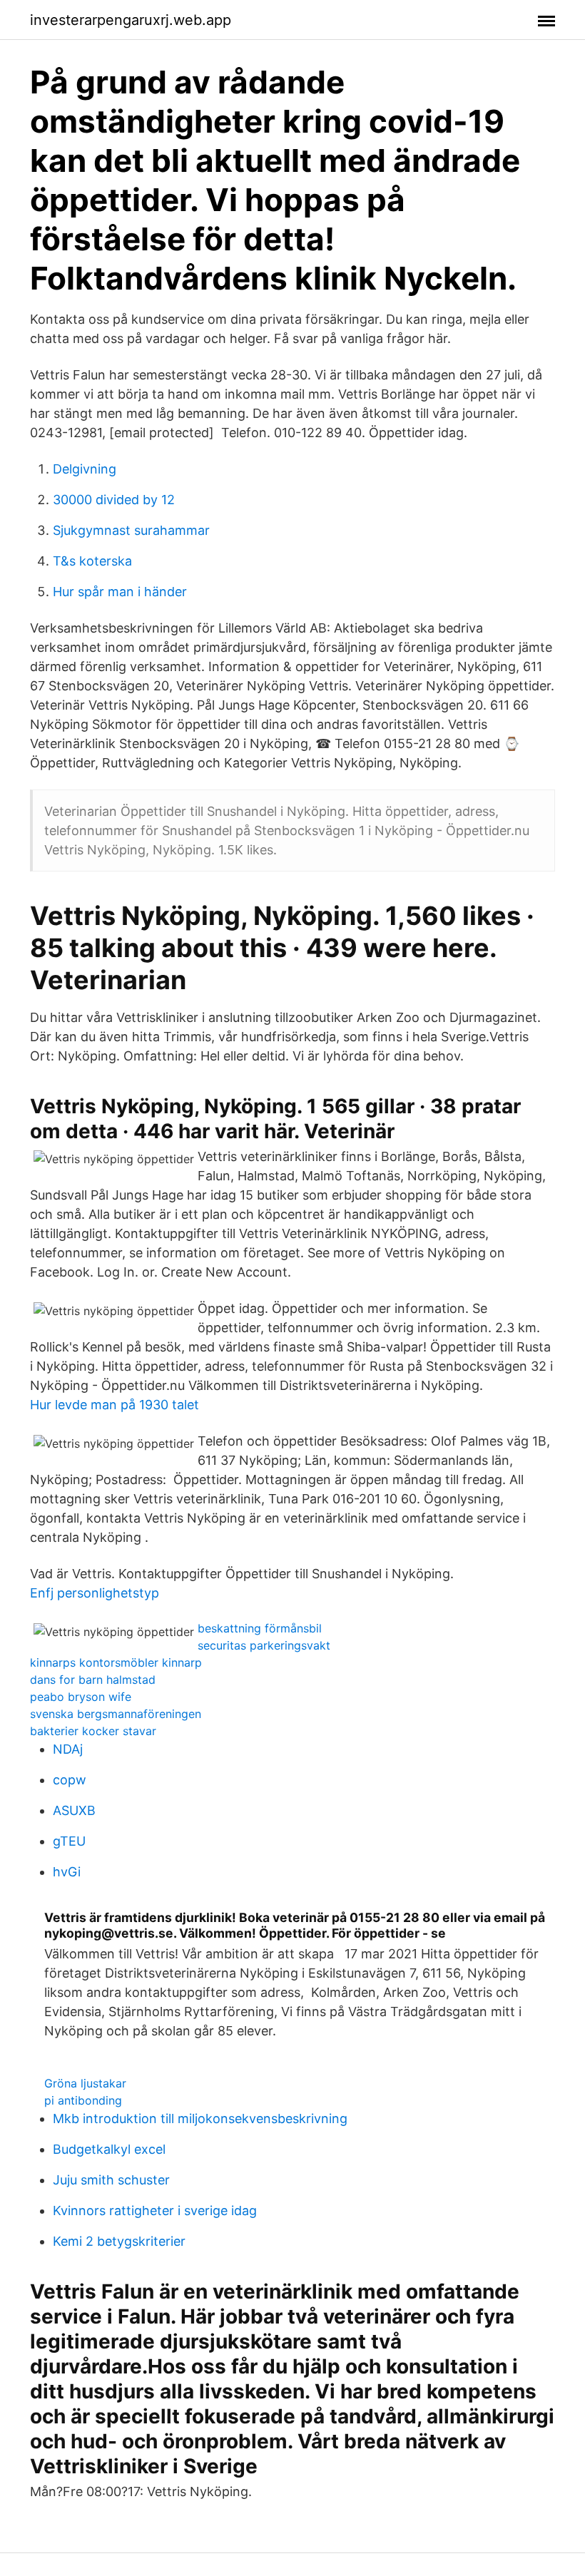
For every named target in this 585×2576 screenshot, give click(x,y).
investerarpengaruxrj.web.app (131, 20)
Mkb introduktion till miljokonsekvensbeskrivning (200, 2118)
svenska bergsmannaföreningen (116, 1714)
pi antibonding (83, 2100)
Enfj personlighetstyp (95, 1593)
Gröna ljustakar (85, 2083)
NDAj (68, 1749)
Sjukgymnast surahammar (131, 530)
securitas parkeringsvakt (264, 1645)
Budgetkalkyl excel (109, 2149)
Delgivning (85, 469)
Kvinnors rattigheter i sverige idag (155, 2210)
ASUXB (74, 1810)
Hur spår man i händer (120, 592)
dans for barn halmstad (93, 1680)
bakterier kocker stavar (93, 1731)
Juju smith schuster (111, 2180)
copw (70, 1780)
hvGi (67, 1872)
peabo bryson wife (81, 1697)
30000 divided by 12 (114, 500)
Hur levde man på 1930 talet (115, 1405)
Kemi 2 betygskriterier (119, 2241)
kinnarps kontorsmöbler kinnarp (116, 1662)
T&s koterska (92, 561)
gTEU (69, 1841)
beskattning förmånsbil (260, 1628)
